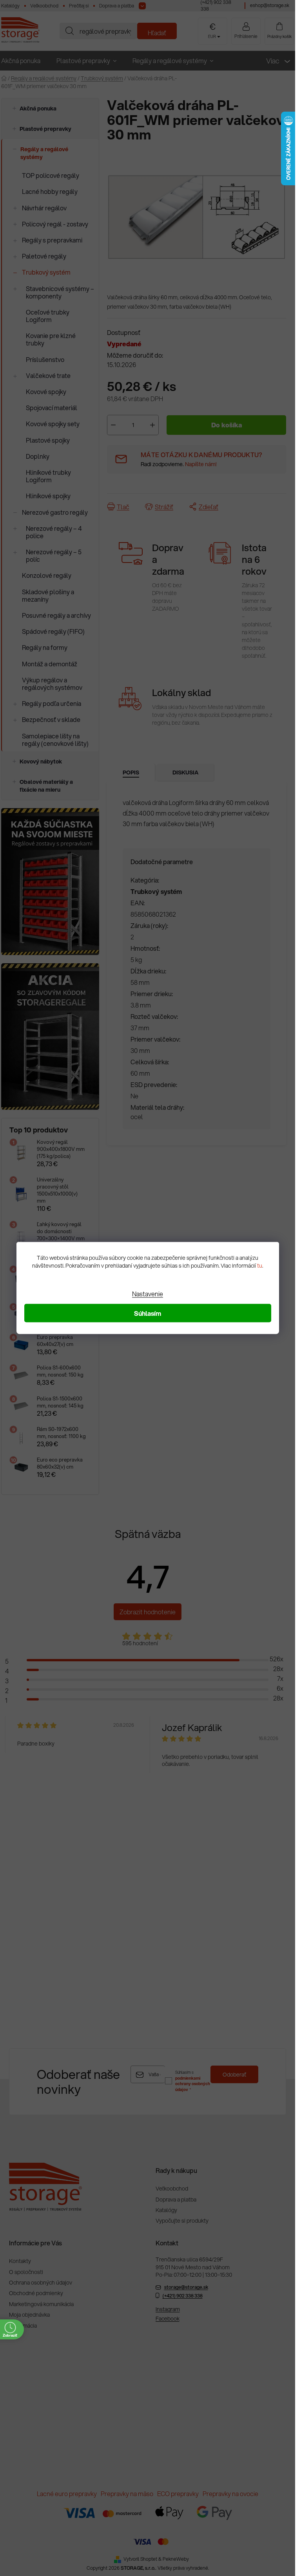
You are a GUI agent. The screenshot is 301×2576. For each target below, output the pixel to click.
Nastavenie (148, 1294)
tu (260, 1266)
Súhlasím (148, 1313)
